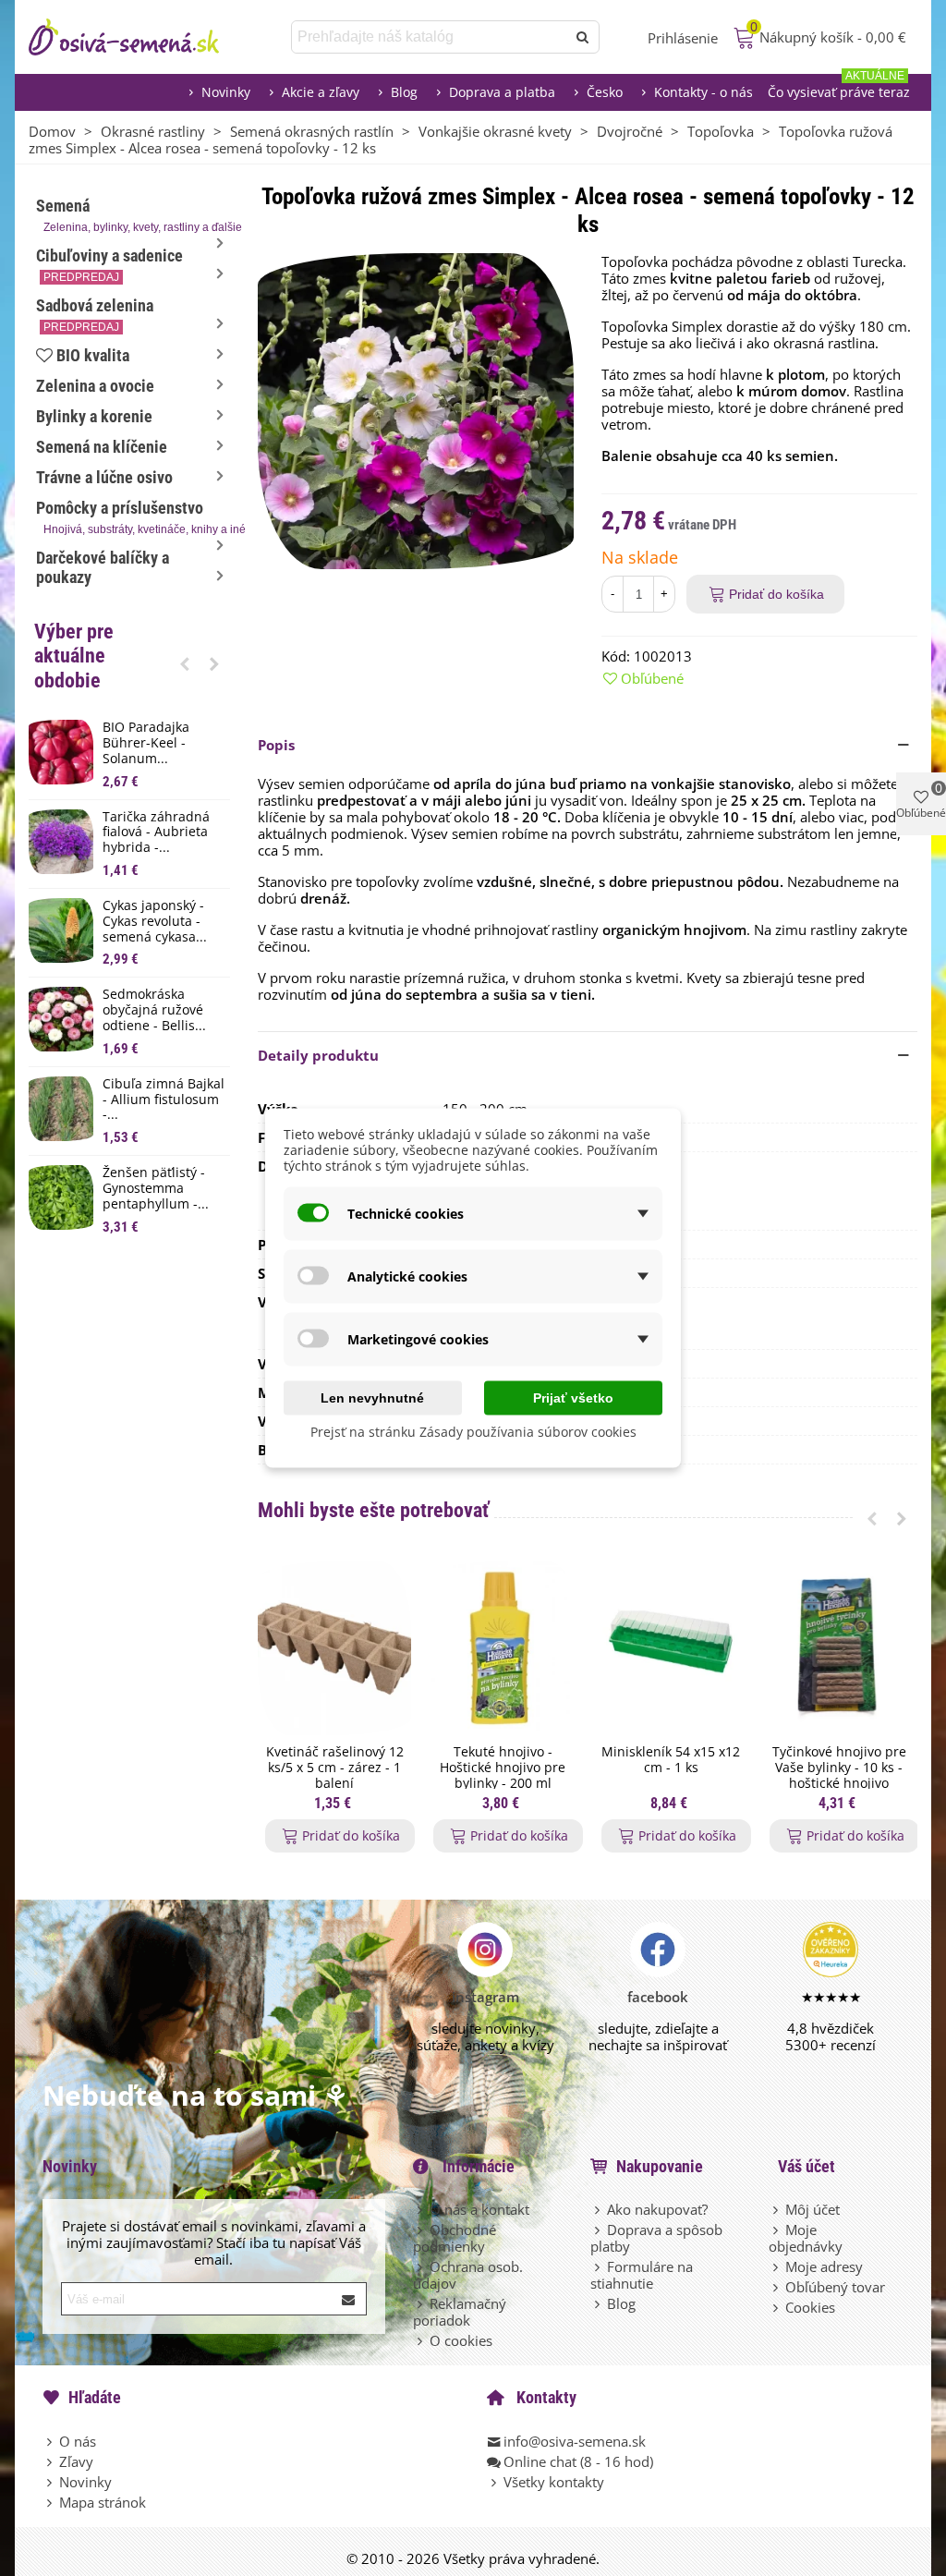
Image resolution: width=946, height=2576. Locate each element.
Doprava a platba (502, 92)
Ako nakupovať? (657, 2209)
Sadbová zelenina (95, 315)
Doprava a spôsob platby (656, 2238)
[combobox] (430, 37)
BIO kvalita (93, 355)
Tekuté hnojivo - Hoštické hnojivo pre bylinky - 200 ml (503, 1768)
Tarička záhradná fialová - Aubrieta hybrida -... (156, 832)
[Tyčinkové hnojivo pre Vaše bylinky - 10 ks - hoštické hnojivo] (839, 1649)
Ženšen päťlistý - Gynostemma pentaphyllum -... (156, 1188)
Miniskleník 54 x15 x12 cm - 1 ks (671, 1760)
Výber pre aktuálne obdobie (74, 656)
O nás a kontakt (479, 2209)
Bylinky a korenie (94, 416)
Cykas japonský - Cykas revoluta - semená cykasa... (155, 921)
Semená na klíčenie (102, 447)
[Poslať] (583, 37)
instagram (485, 1997)
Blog (404, 92)
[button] (185, 663)
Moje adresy (824, 2266)
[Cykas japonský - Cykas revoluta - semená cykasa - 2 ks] (61, 930)
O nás (78, 2441)
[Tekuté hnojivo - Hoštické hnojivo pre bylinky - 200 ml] (503, 1649)
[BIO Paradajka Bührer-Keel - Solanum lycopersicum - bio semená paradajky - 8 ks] (61, 752)
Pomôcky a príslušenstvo (133, 517)
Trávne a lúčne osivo (104, 477)
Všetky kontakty (554, 2482)
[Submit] (349, 2299)
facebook (658, 1997)
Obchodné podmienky (455, 2238)
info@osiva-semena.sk (575, 2441)
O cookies (461, 2340)
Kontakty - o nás (703, 92)
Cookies (810, 2307)
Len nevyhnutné (372, 1398)
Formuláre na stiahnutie (642, 2275)
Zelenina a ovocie (95, 386)
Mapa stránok (103, 2502)
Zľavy (76, 2461)
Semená (133, 215)
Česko (605, 92)
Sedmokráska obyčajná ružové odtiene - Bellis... (154, 1010)
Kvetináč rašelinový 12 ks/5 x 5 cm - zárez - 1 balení (335, 1768)
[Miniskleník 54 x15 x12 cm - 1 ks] (671, 1649)
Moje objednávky (806, 2238)
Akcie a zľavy (321, 92)
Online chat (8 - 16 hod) (578, 2461)
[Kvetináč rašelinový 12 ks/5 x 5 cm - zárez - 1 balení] (334, 1649)
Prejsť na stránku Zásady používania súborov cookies (473, 1432)
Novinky (226, 92)
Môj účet (813, 2209)
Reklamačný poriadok (460, 2312)
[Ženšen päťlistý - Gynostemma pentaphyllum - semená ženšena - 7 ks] (61, 1197)
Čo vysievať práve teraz (839, 87)
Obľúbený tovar (835, 2287)
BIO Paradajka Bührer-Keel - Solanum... (146, 743)
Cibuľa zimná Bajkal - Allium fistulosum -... (164, 1100)
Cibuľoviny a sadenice (109, 265)
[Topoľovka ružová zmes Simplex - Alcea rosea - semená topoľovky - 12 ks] (416, 409)
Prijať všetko (573, 1398)
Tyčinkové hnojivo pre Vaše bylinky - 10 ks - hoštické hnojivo (839, 1768)
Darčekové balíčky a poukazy (103, 567)
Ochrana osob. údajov (468, 2275)
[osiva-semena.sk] (139, 37)
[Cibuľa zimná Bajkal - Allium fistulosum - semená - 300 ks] (61, 1109)
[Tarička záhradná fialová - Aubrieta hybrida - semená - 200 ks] (61, 842)
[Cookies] (777, 2307)
